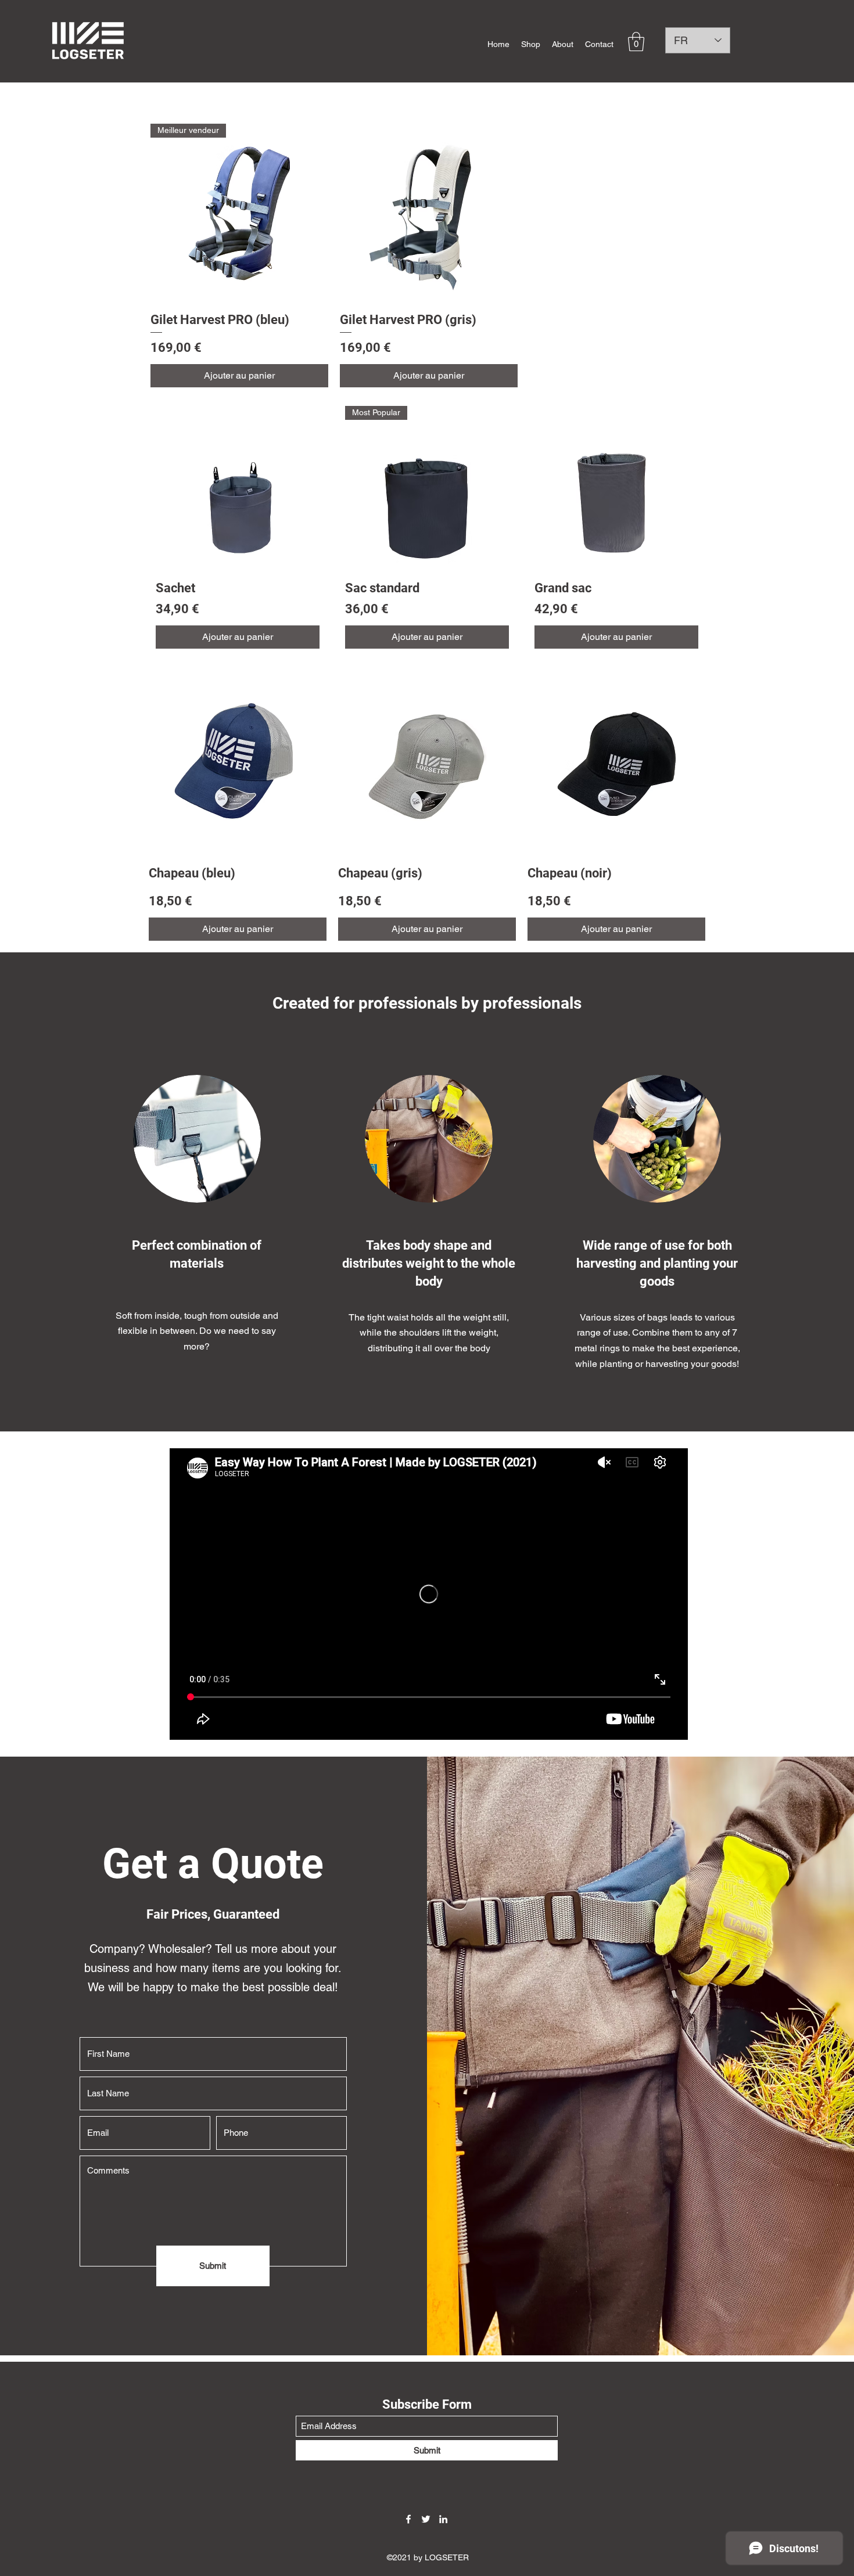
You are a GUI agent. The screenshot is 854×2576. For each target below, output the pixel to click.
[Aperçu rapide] (429, 213)
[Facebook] (408, 2519)
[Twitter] (426, 2519)
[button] (636, 42)
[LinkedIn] (443, 2519)
